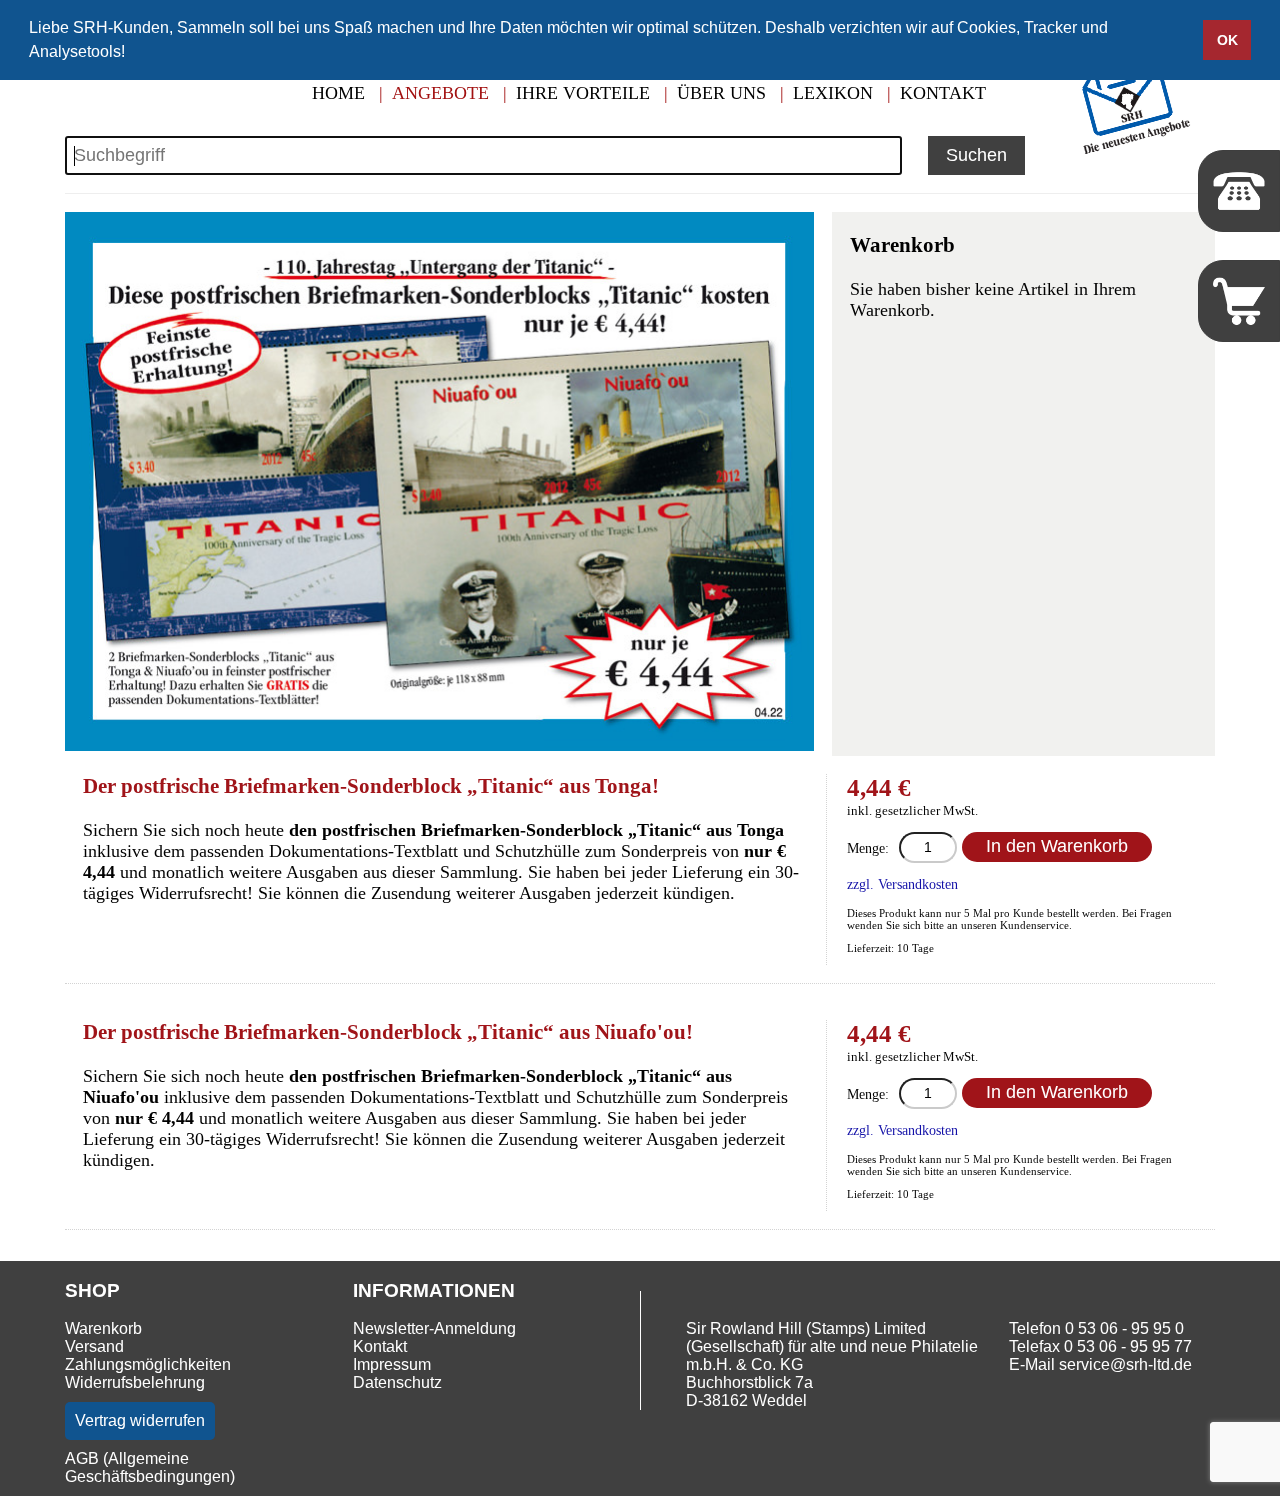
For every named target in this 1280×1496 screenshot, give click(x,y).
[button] (132, 54)
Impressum (392, 1364)
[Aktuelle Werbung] (1140, 152)
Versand (94, 1346)
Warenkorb (103, 1328)
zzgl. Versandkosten (902, 884)
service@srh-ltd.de (1125, 1364)
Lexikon (833, 93)
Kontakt (943, 93)
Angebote (440, 93)
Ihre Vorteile (583, 93)
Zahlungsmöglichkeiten (148, 1364)
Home (338, 93)
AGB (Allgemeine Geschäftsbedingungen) (150, 1467)
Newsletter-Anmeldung (434, 1328)
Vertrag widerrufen (140, 1420)
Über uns (721, 93)
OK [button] (1227, 40)
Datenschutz (397, 1382)
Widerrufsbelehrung (135, 1382)
